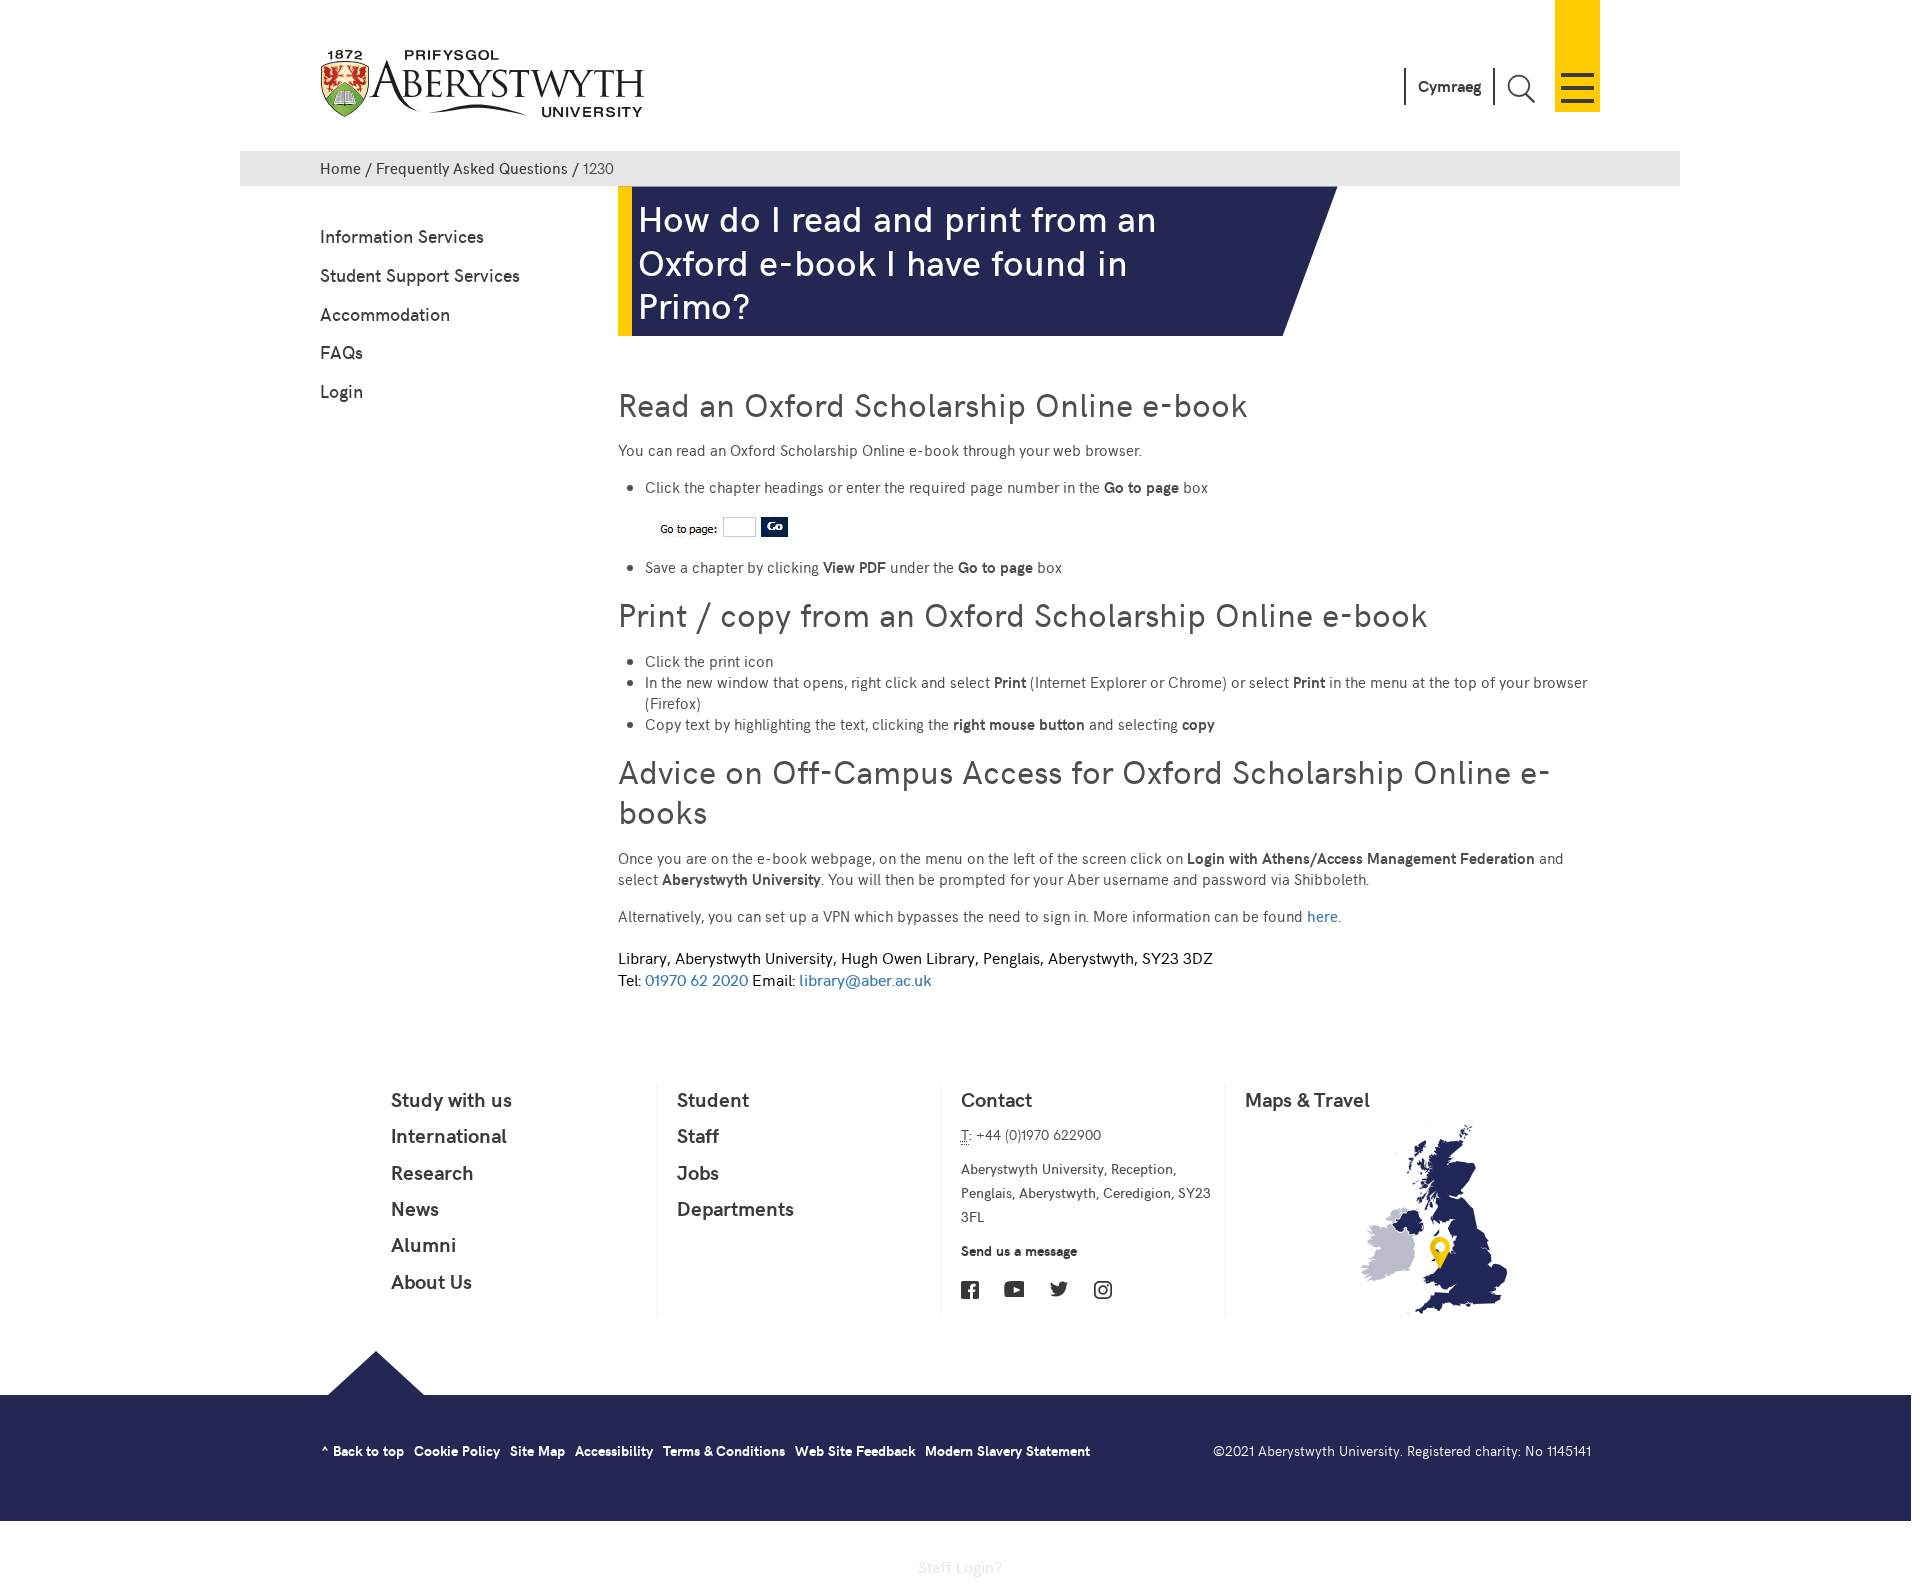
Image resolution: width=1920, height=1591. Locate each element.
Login (341, 390)
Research (432, 1172)
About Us (431, 1281)
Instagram (1103, 1290)
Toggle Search (1521, 88)
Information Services (402, 235)
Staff (698, 1135)
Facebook (970, 1290)
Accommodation (385, 313)
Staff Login (956, 1566)
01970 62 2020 (696, 979)
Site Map (537, 1450)
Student (713, 1099)
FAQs (341, 351)
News (415, 1208)
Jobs (698, 1172)
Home (340, 168)
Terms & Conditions (724, 1450)
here (1322, 915)
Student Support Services (420, 274)
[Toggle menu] (1577, 56)
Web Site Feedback (855, 1450)
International (449, 1135)
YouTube (1014, 1289)
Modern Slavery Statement (1007, 1450)
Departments (735, 1208)
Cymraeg (1449, 85)
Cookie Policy (457, 1450)
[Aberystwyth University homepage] (485, 87)
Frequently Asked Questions (472, 168)
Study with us (451, 1099)
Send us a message (1019, 1250)
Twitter (1059, 1289)
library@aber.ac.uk (865, 979)
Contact (996, 1099)
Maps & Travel (1307, 1099)
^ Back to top (362, 1450)
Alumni (423, 1244)
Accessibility (614, 1450)
